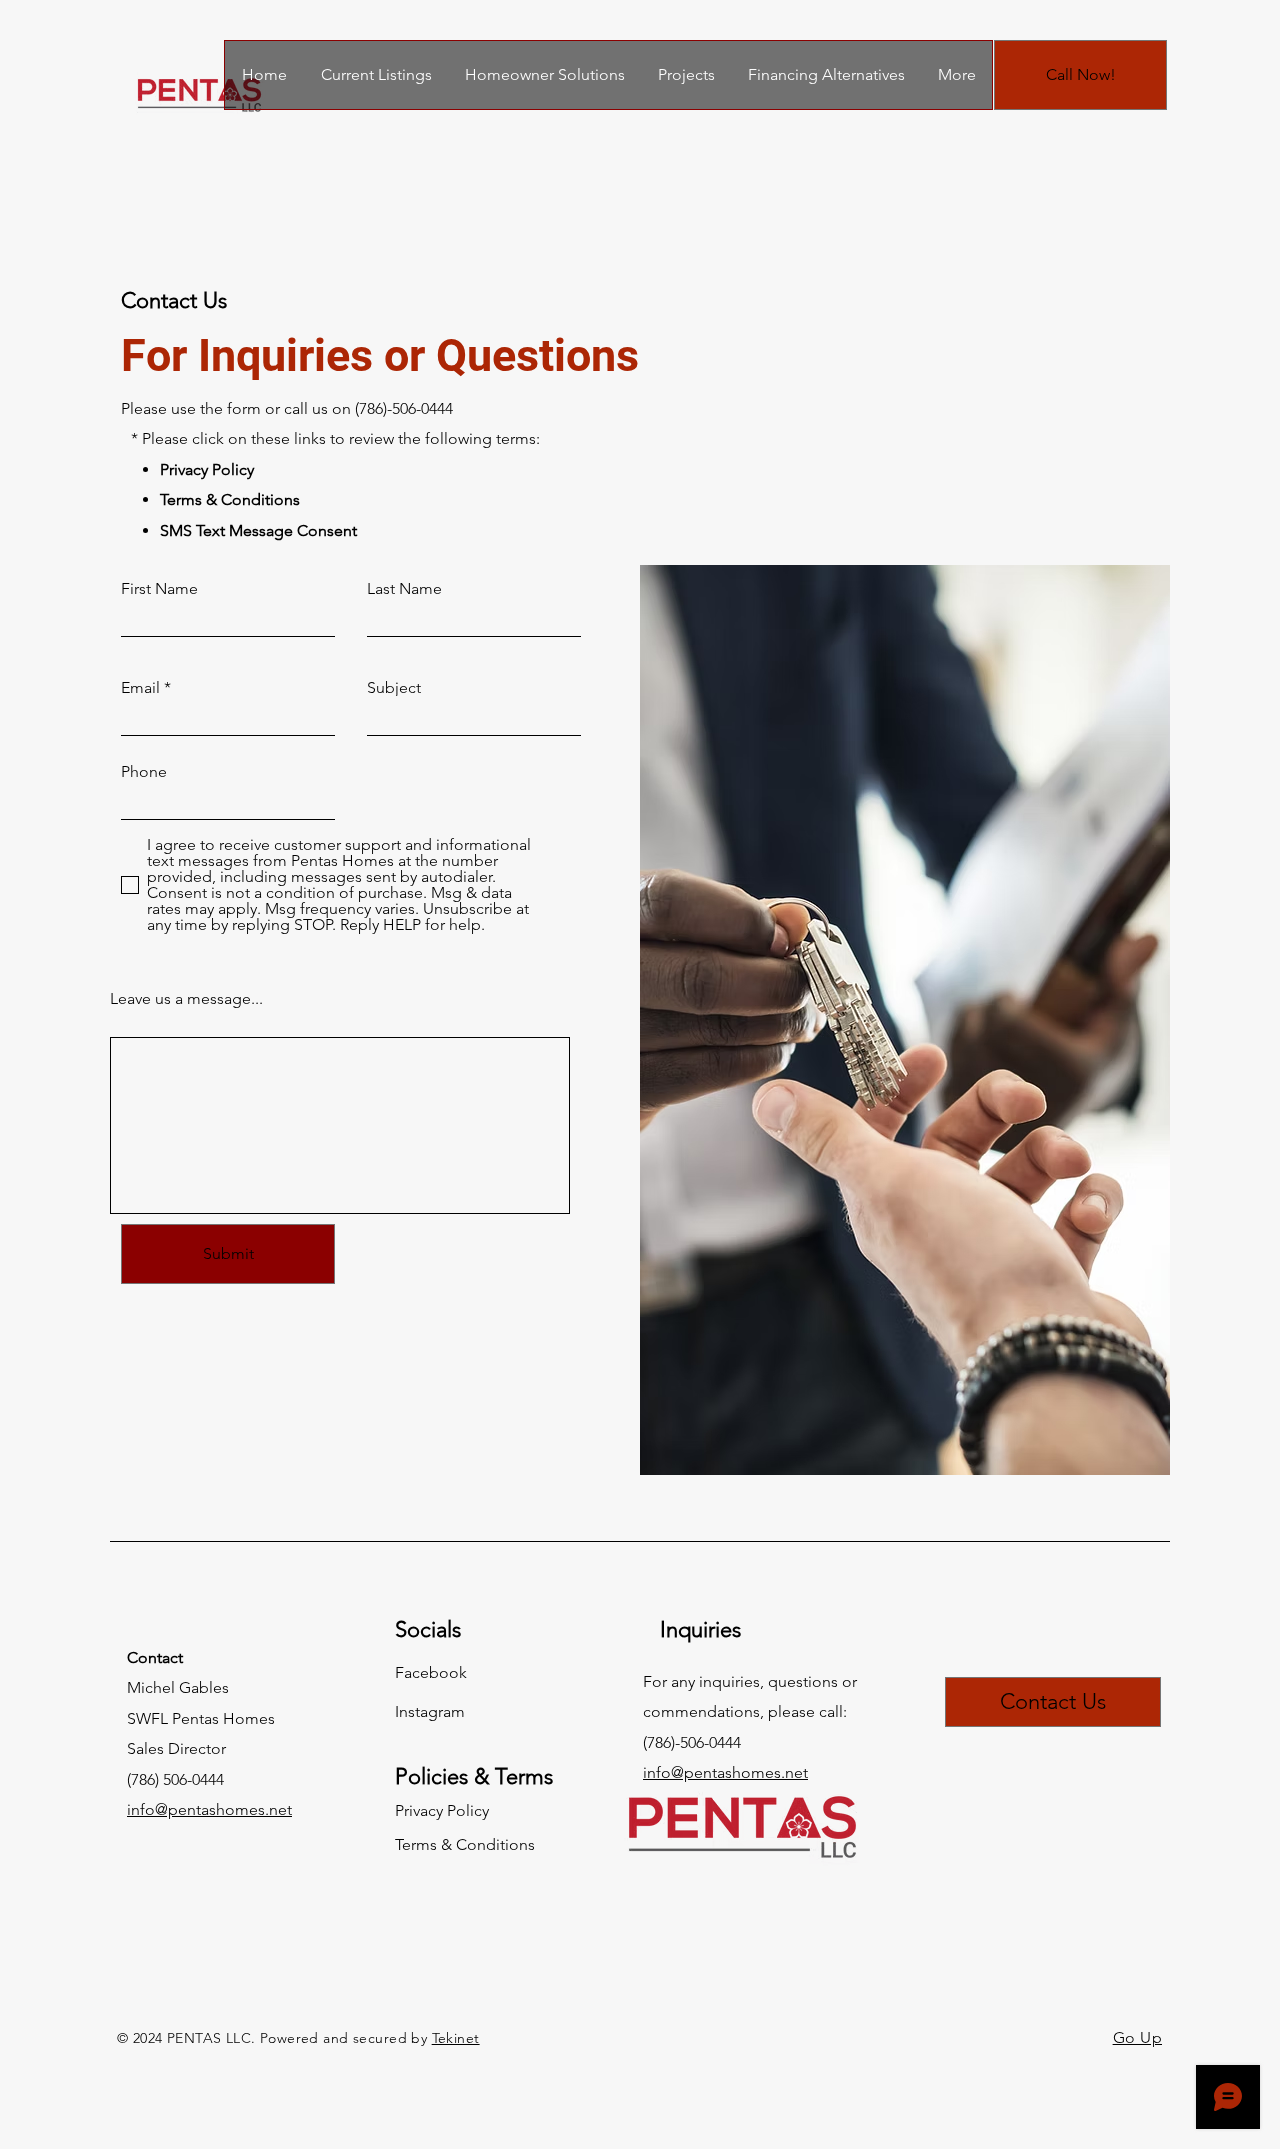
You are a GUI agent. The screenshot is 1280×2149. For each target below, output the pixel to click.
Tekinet (456, 2038)
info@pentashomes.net (209, 1809)
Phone (144, 772)
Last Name (404, 589)
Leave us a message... (186, 999)
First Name (159, 589)
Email (140, 688)
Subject (394, 688)
